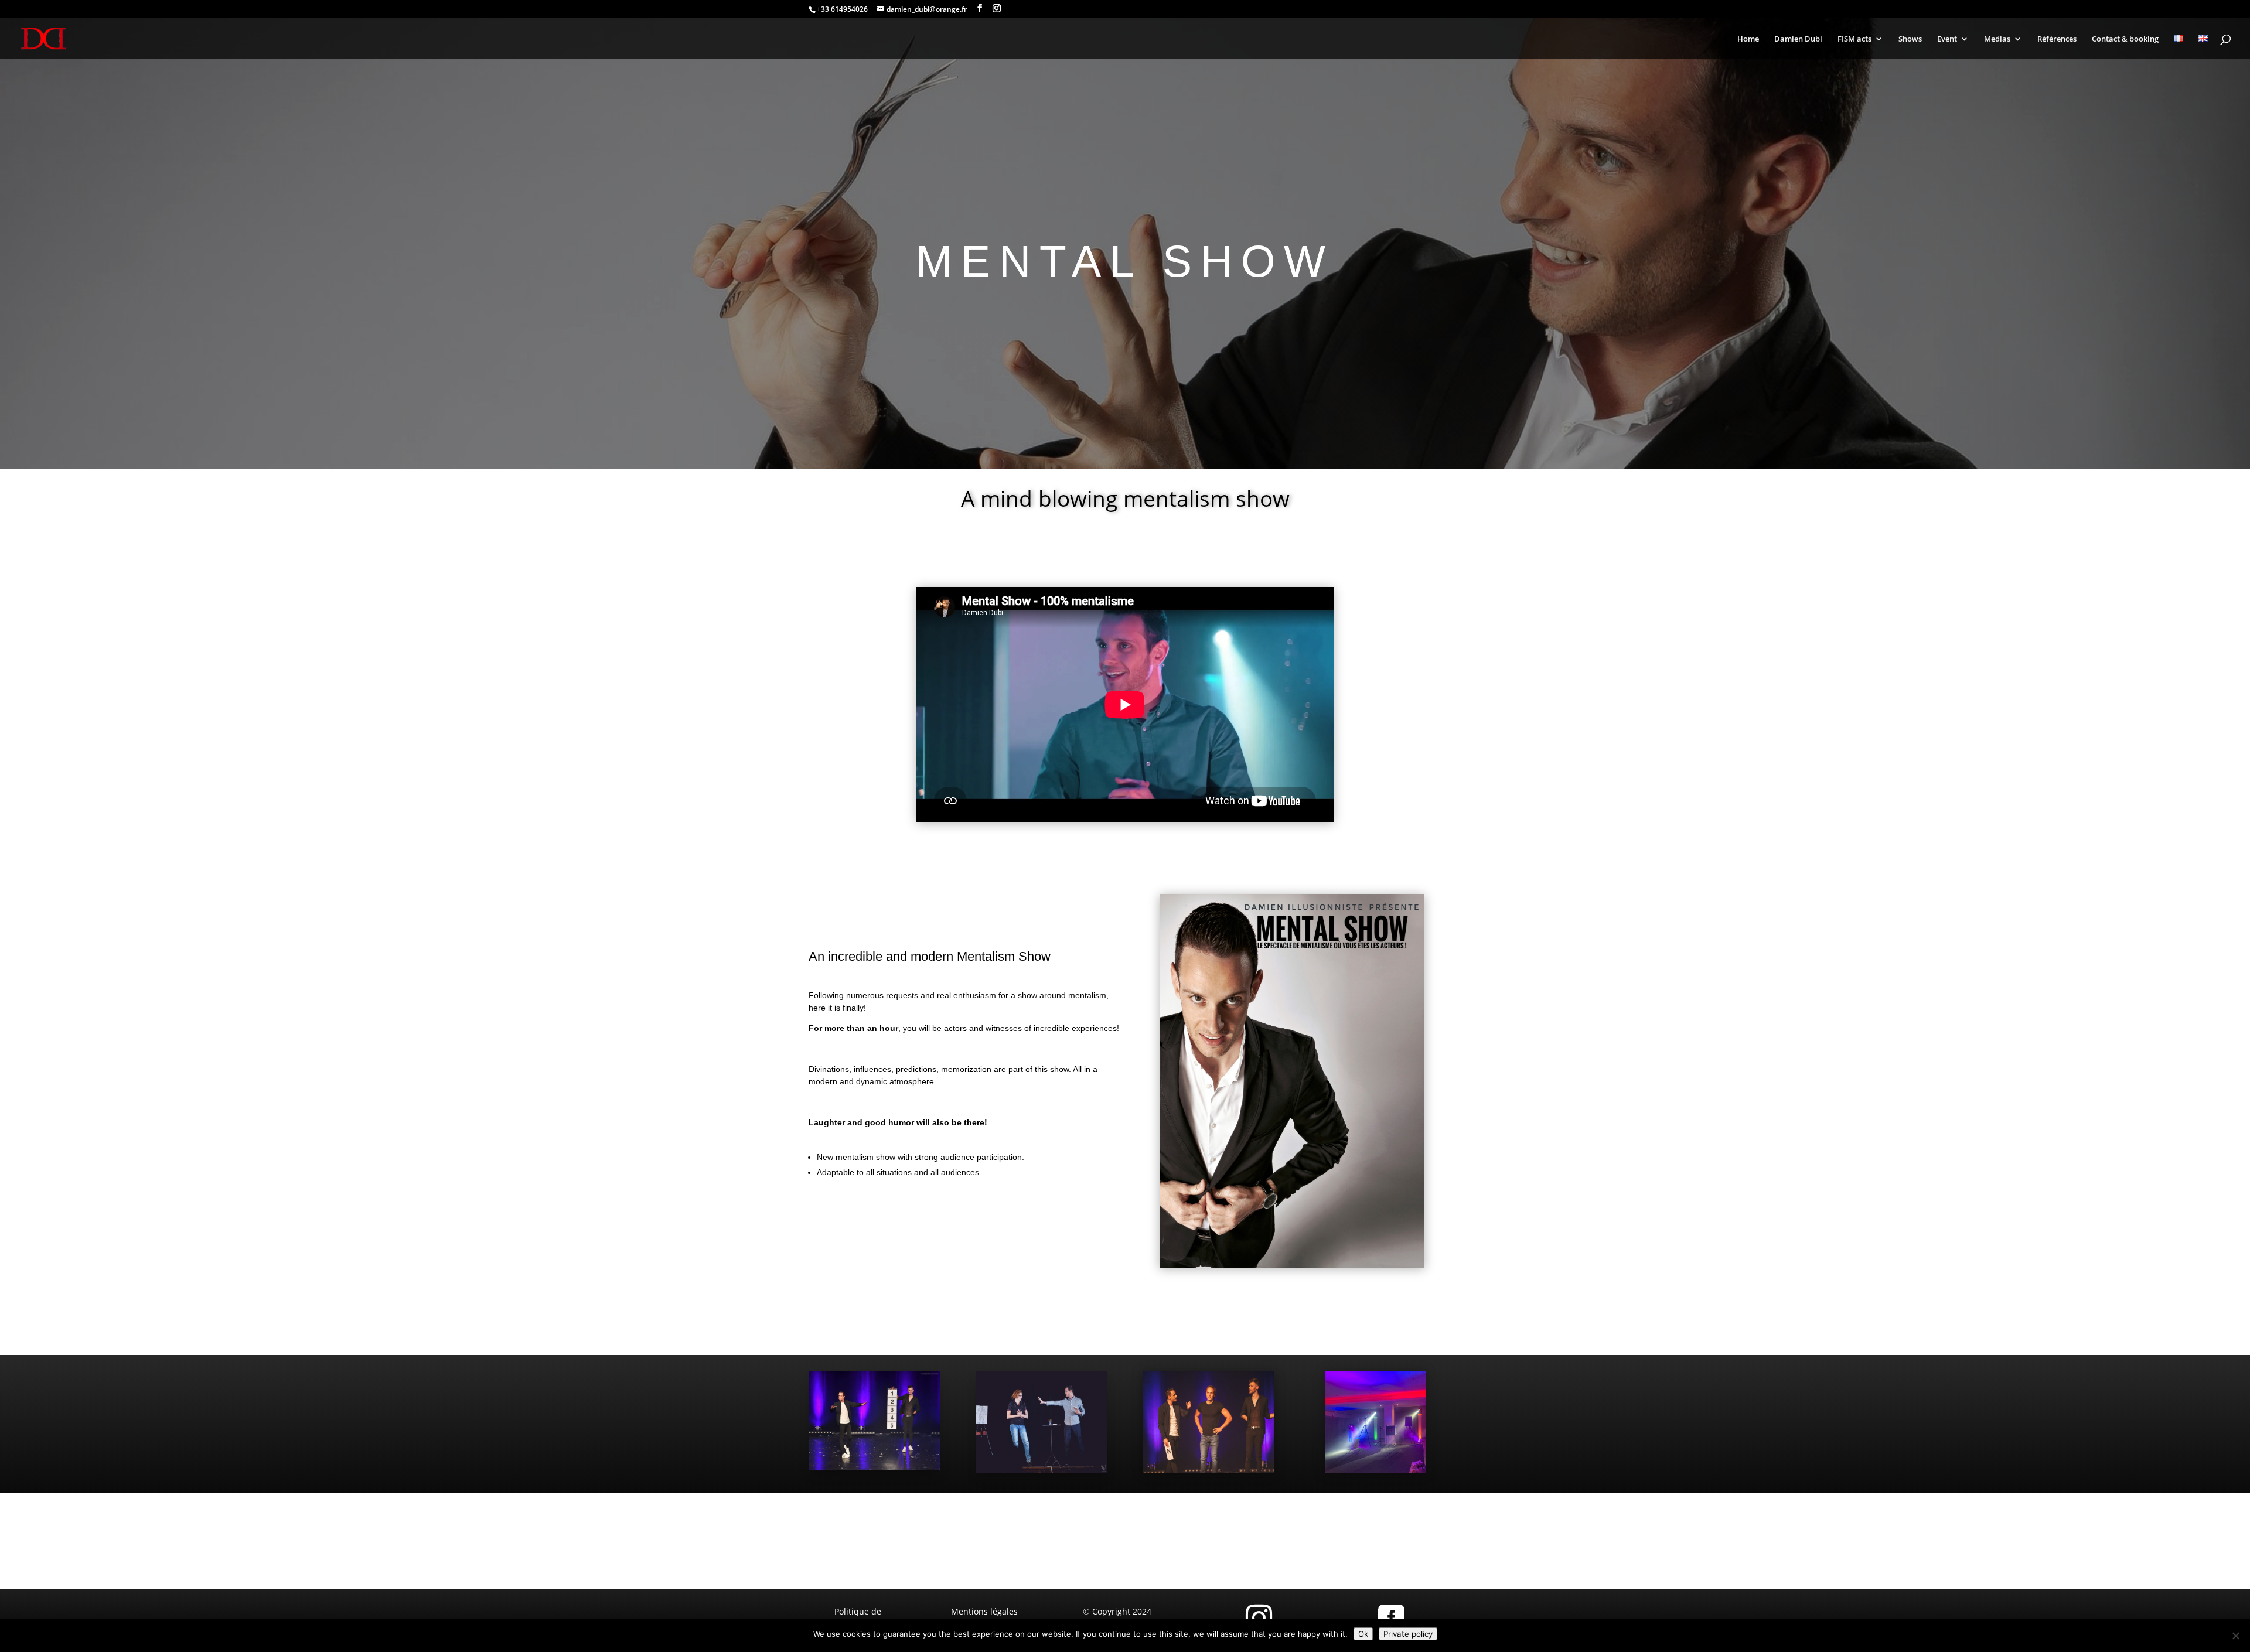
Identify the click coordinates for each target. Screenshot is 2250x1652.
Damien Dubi (1798, 39)
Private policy (1408, 1634)
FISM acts (1854, 39)
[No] (2235, 1636)
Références (2057, 39)
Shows (1910, 39)
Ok (1363, 1634)
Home (1748, 39)
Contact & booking (2125, 39)
